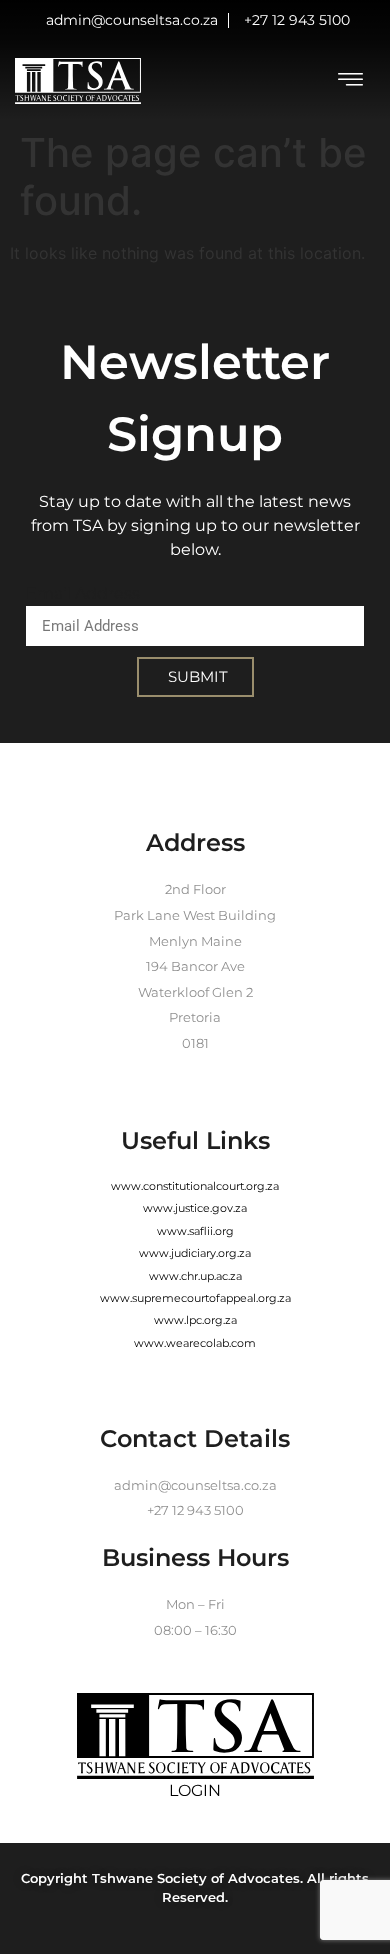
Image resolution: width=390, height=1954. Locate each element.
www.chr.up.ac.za (195, 1276)
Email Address (83, 593)
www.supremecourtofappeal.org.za (195, 1298)
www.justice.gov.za (195, 1208)
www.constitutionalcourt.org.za (195, 1186)
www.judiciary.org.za (195, 1253)
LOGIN (195, 1790)
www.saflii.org (195, 1231)
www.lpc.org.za (195, 1320)
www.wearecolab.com (195, 1343)
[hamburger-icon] (350, 81)
